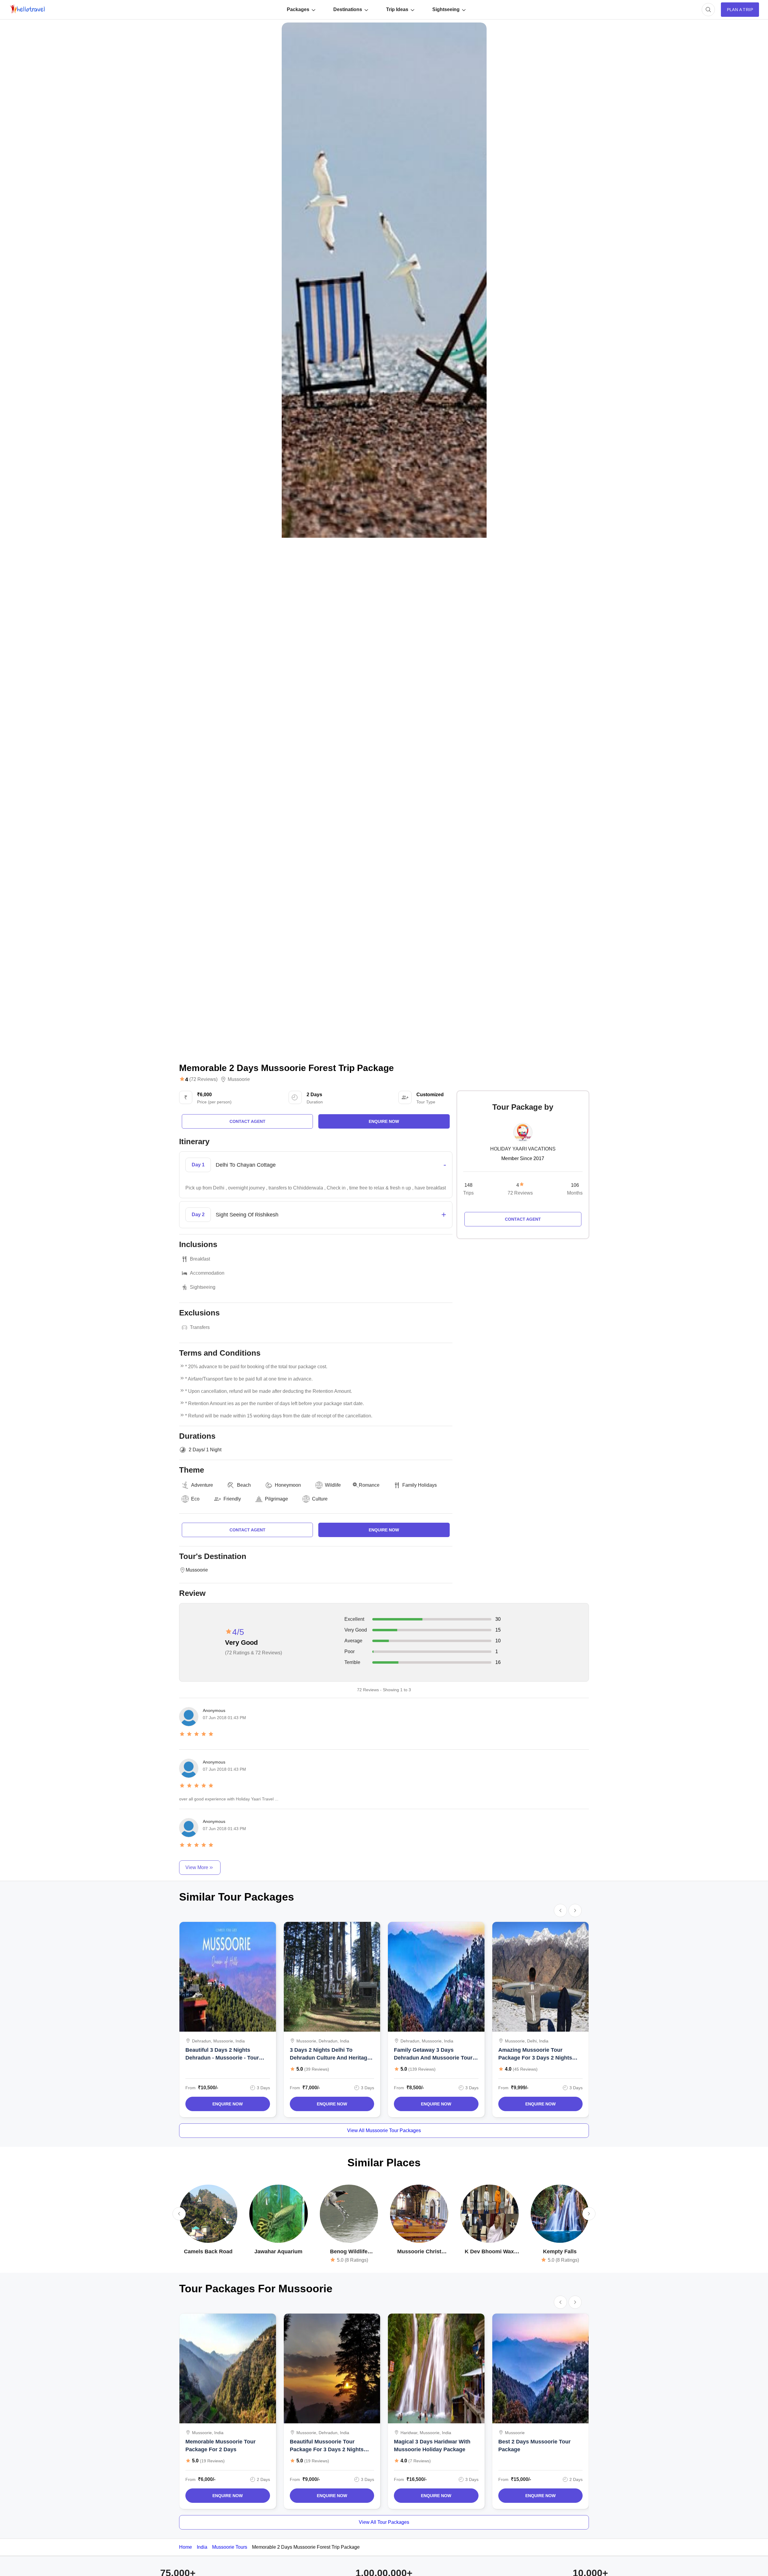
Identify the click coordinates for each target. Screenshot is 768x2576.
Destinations (348, 9)
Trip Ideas (397, 9)
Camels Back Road (208, 2251)
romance (369, 1485)
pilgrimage (276, 1499)
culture (320, 1499)
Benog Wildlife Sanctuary (349, 2252)
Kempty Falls (560, 2251)
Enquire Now (228, 2104)
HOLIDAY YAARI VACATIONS (523, 1149)
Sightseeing (446, 9)
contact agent (247, 1121)
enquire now (384, 1121)
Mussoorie (239, 1079)
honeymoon (288, 1485)
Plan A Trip (740, 10)
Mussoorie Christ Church (419, 2252)
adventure (202, 1485)
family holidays (420, 1485)
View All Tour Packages (384, 2522)
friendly (232, 1499)
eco (195, 1499)
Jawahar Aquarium (278, 2251)
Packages (298, 9)
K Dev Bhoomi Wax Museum (489, 2252)
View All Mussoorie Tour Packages (384, 2130)
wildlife (333, 1485)
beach (244, 1485)
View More (197, 1867)
